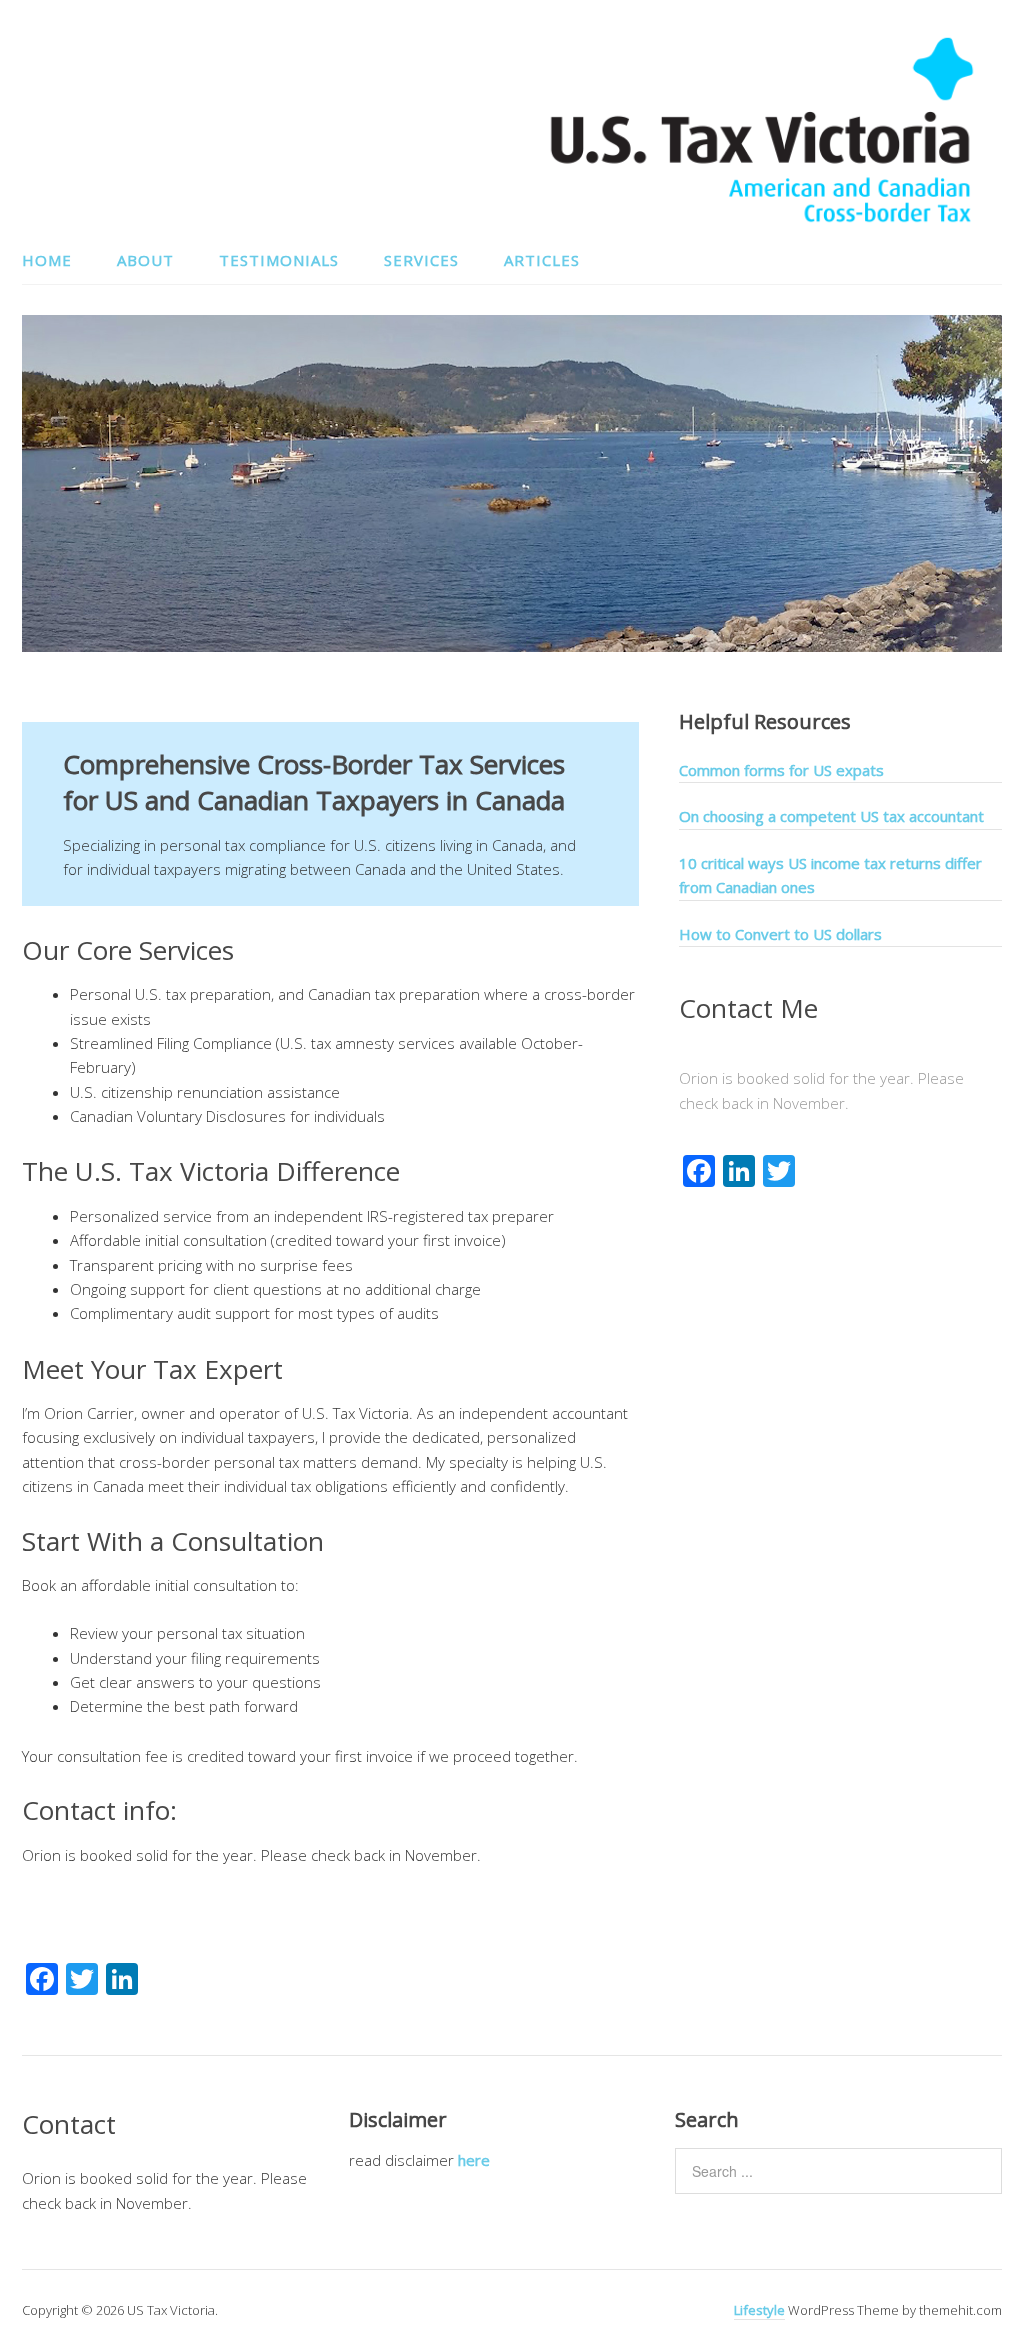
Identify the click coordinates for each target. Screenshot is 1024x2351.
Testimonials (279, 260)
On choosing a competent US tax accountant (831, 816)
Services (421, 260)
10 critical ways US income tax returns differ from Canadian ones (830, 875)
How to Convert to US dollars (780, 934)
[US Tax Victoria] (762, 218)
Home (47, 260)
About (145, 260)
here (474, 2160)
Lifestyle (759, 2310)
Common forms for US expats (781, 770)
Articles (542, 260)
